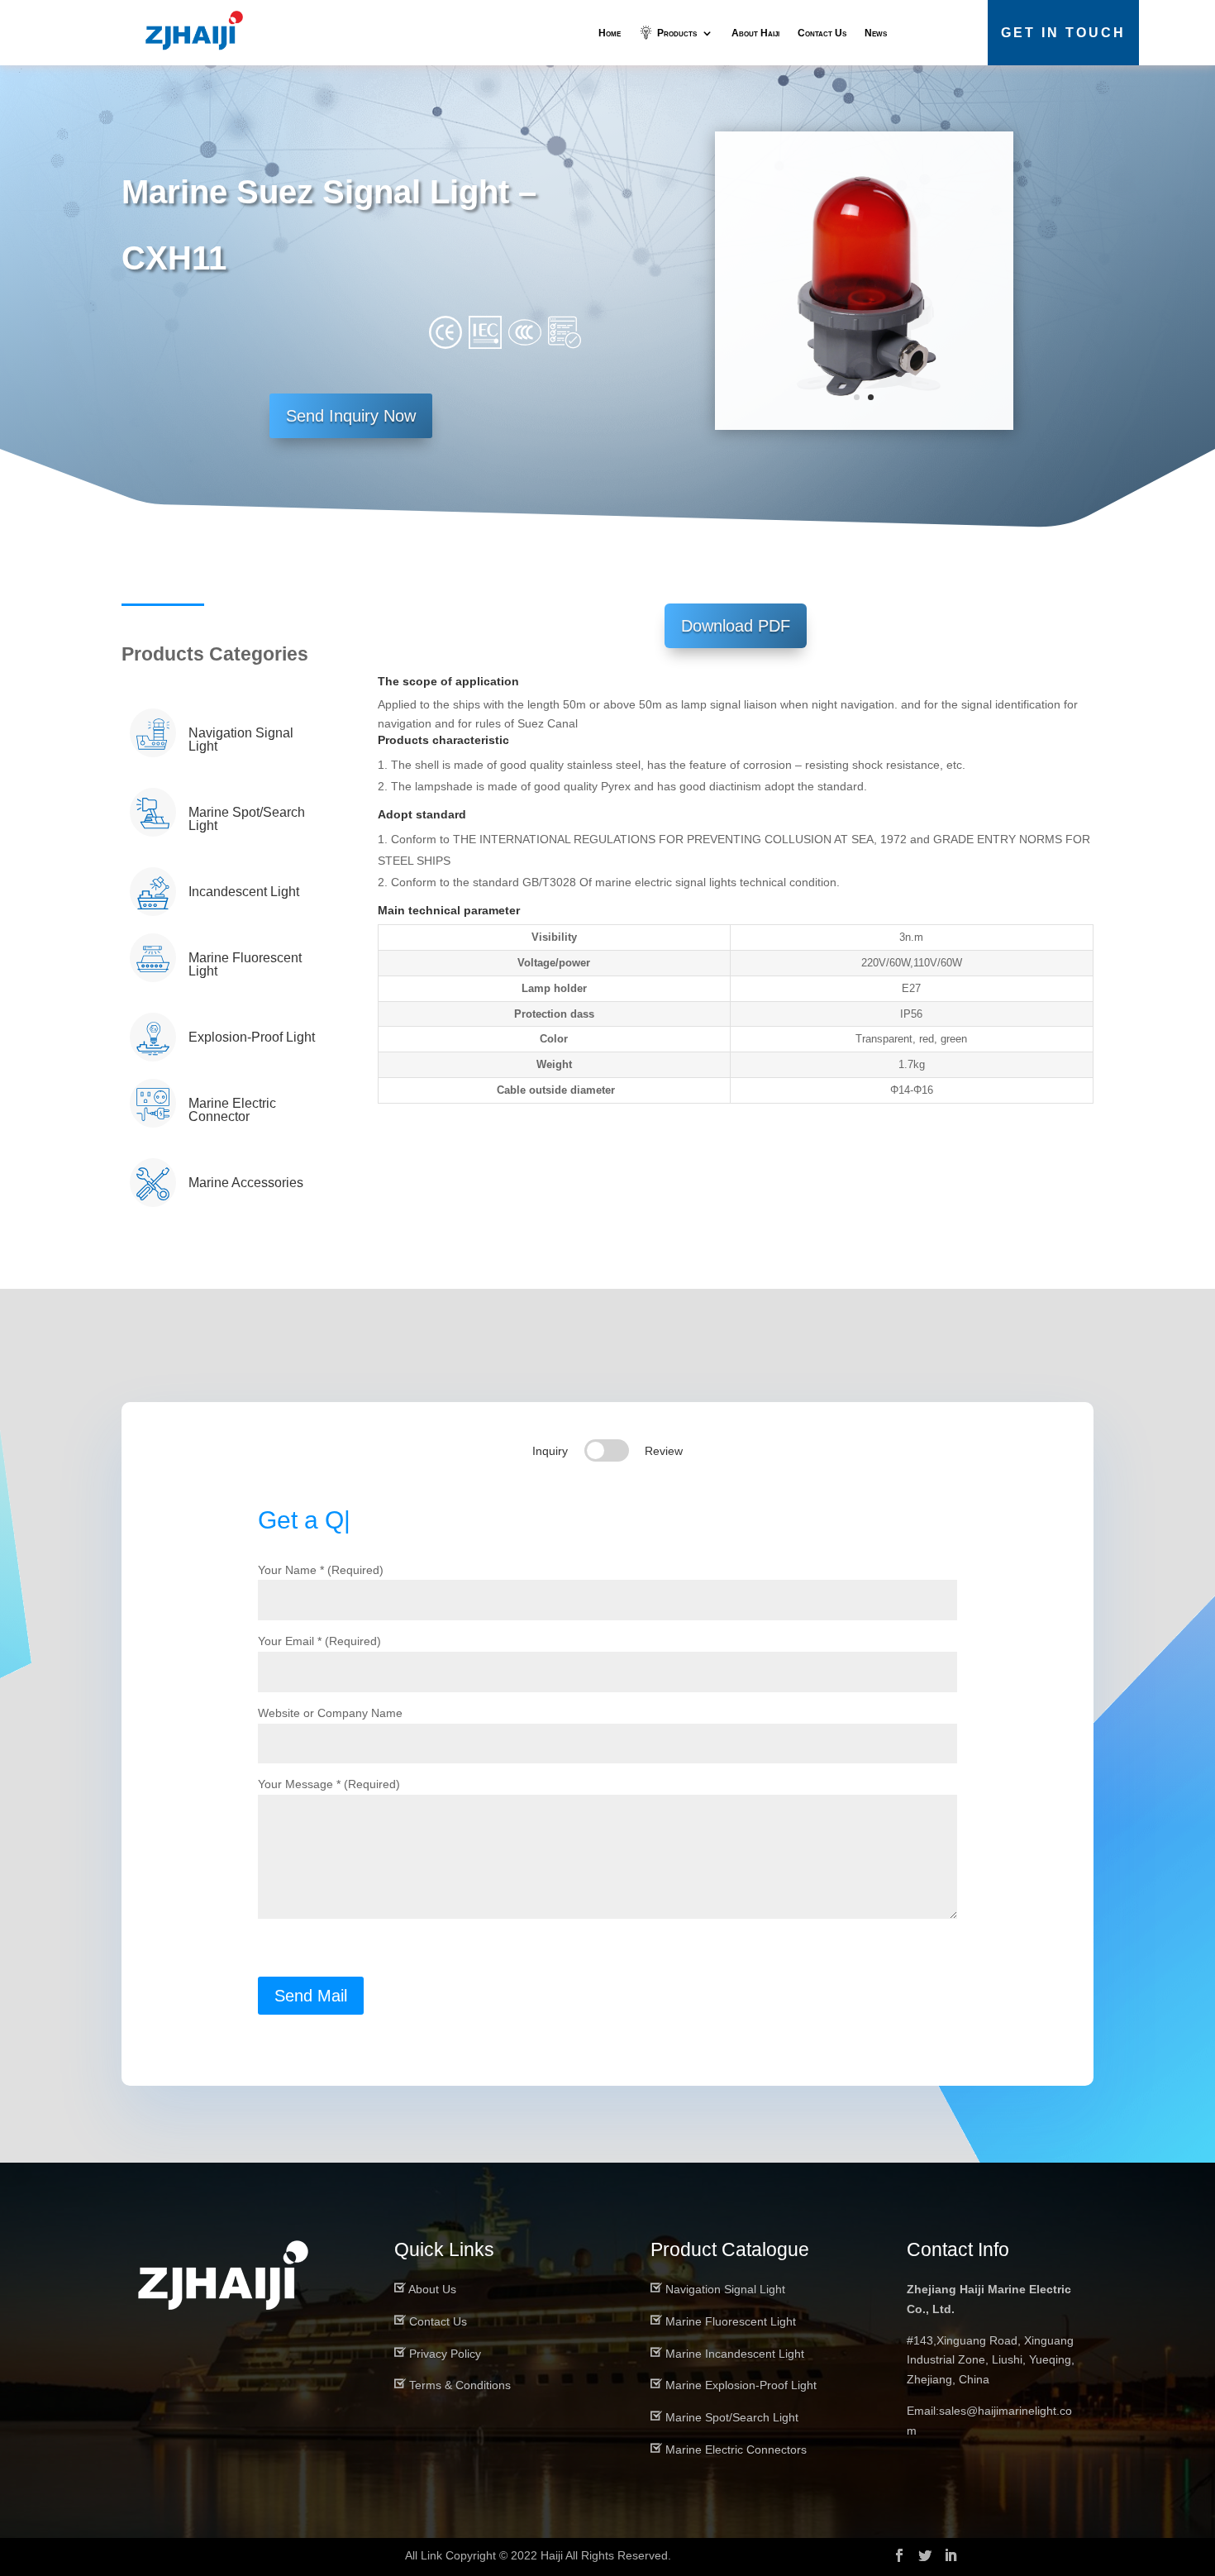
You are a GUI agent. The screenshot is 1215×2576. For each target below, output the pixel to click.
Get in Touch (1063, 33)
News (876, 33)
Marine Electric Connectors (736, 2450)
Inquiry (550, 1451)
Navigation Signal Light (725, 2289)
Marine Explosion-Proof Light (741, 2385)
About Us (432, 2289)
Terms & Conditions (460, 2385)
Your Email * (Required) (319, 1641)
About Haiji (755, 33)
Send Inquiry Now (351, 416)
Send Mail (311, 1996)
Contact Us (822, 33)
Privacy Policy (445, 2354)
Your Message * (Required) (329, 1784)
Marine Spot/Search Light (732, 2417)
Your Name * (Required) (321, 1570)
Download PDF (736, 626)
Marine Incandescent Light (735, 2354)
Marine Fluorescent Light (731, 2321)
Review (664, 1451)
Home (610, 33)
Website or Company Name (330, 1713)
